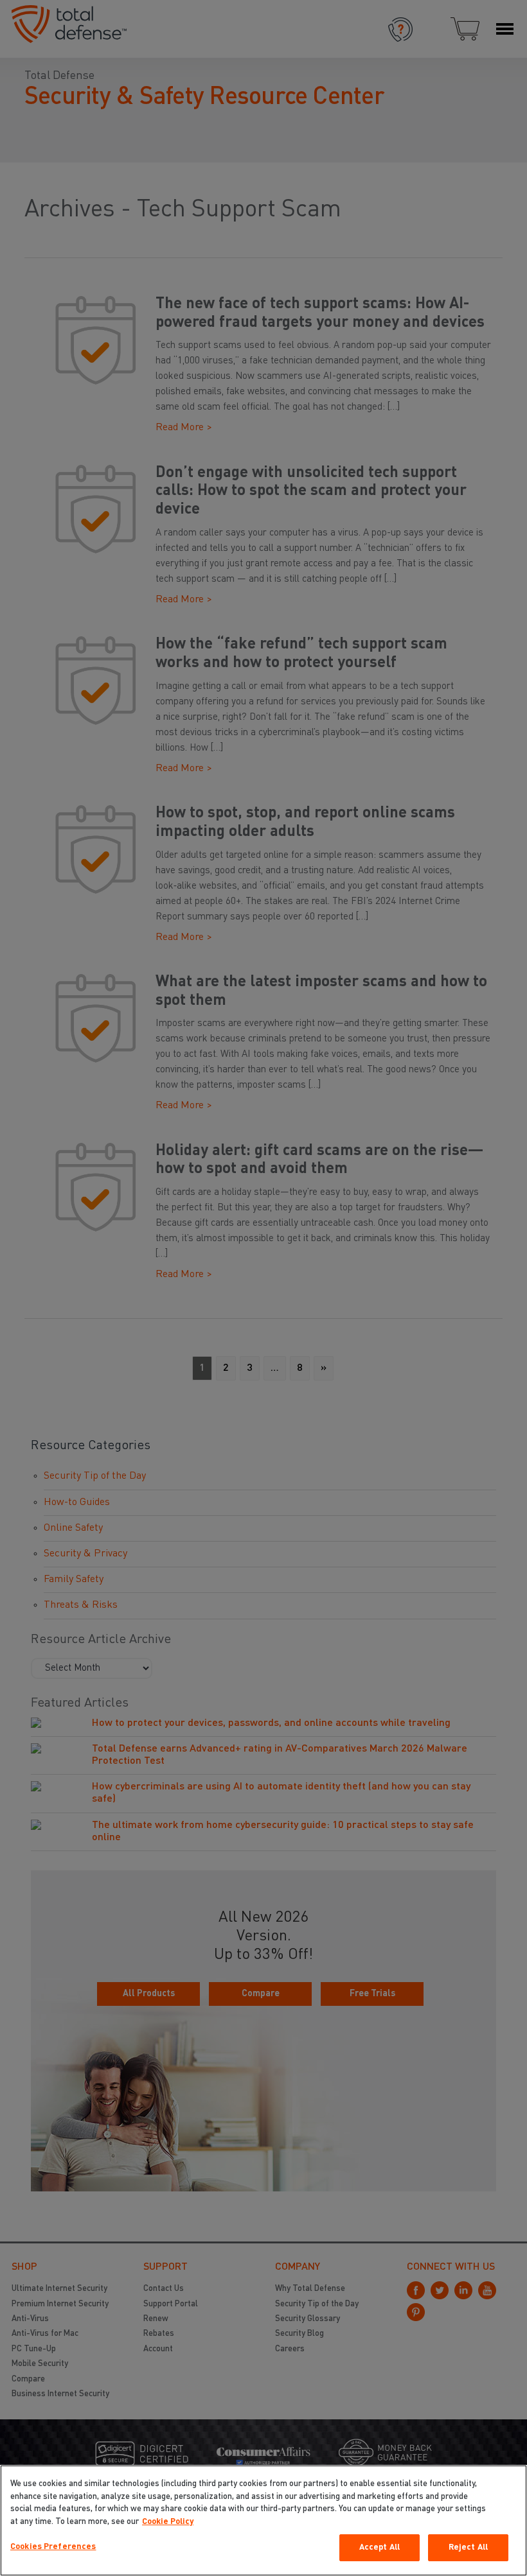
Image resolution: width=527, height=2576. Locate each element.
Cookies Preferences (53, 2547)
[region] (263, 2520)
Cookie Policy (168, 2522)
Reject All (468, 2547)
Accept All (380, 2547)
